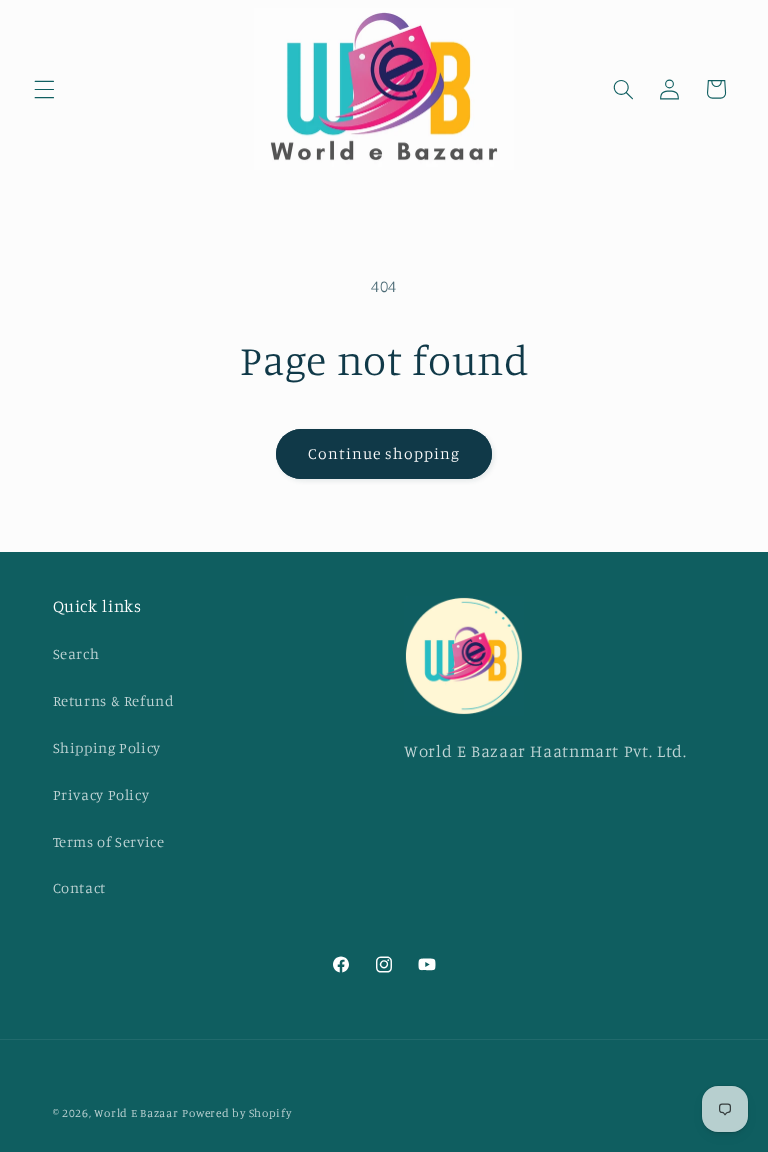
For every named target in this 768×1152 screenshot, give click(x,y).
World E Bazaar (136, 1113)
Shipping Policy (107, 747)
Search (76, 653)
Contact (79, 887)
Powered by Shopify (236, 1113)
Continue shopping (384, 453)
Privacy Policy (101, 794)
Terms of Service (109, 841)
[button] (44, 89)
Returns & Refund (114, 700)
